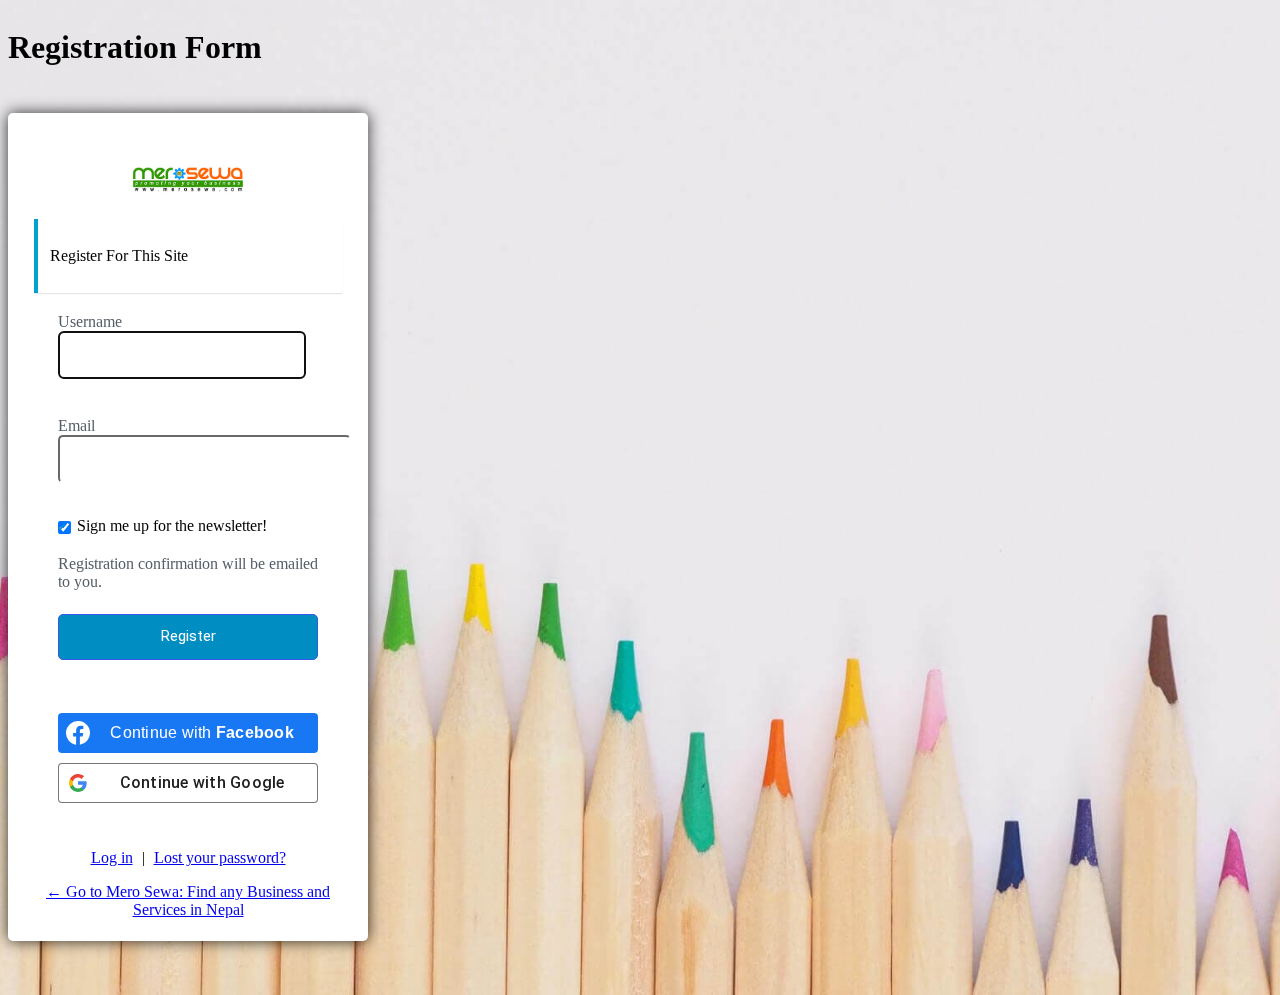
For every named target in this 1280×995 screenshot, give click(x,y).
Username (90, 321)
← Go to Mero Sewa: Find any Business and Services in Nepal (188, 900)
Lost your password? (220, 857)
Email (76, 425)
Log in (112, 857)
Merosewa (188, 179)
